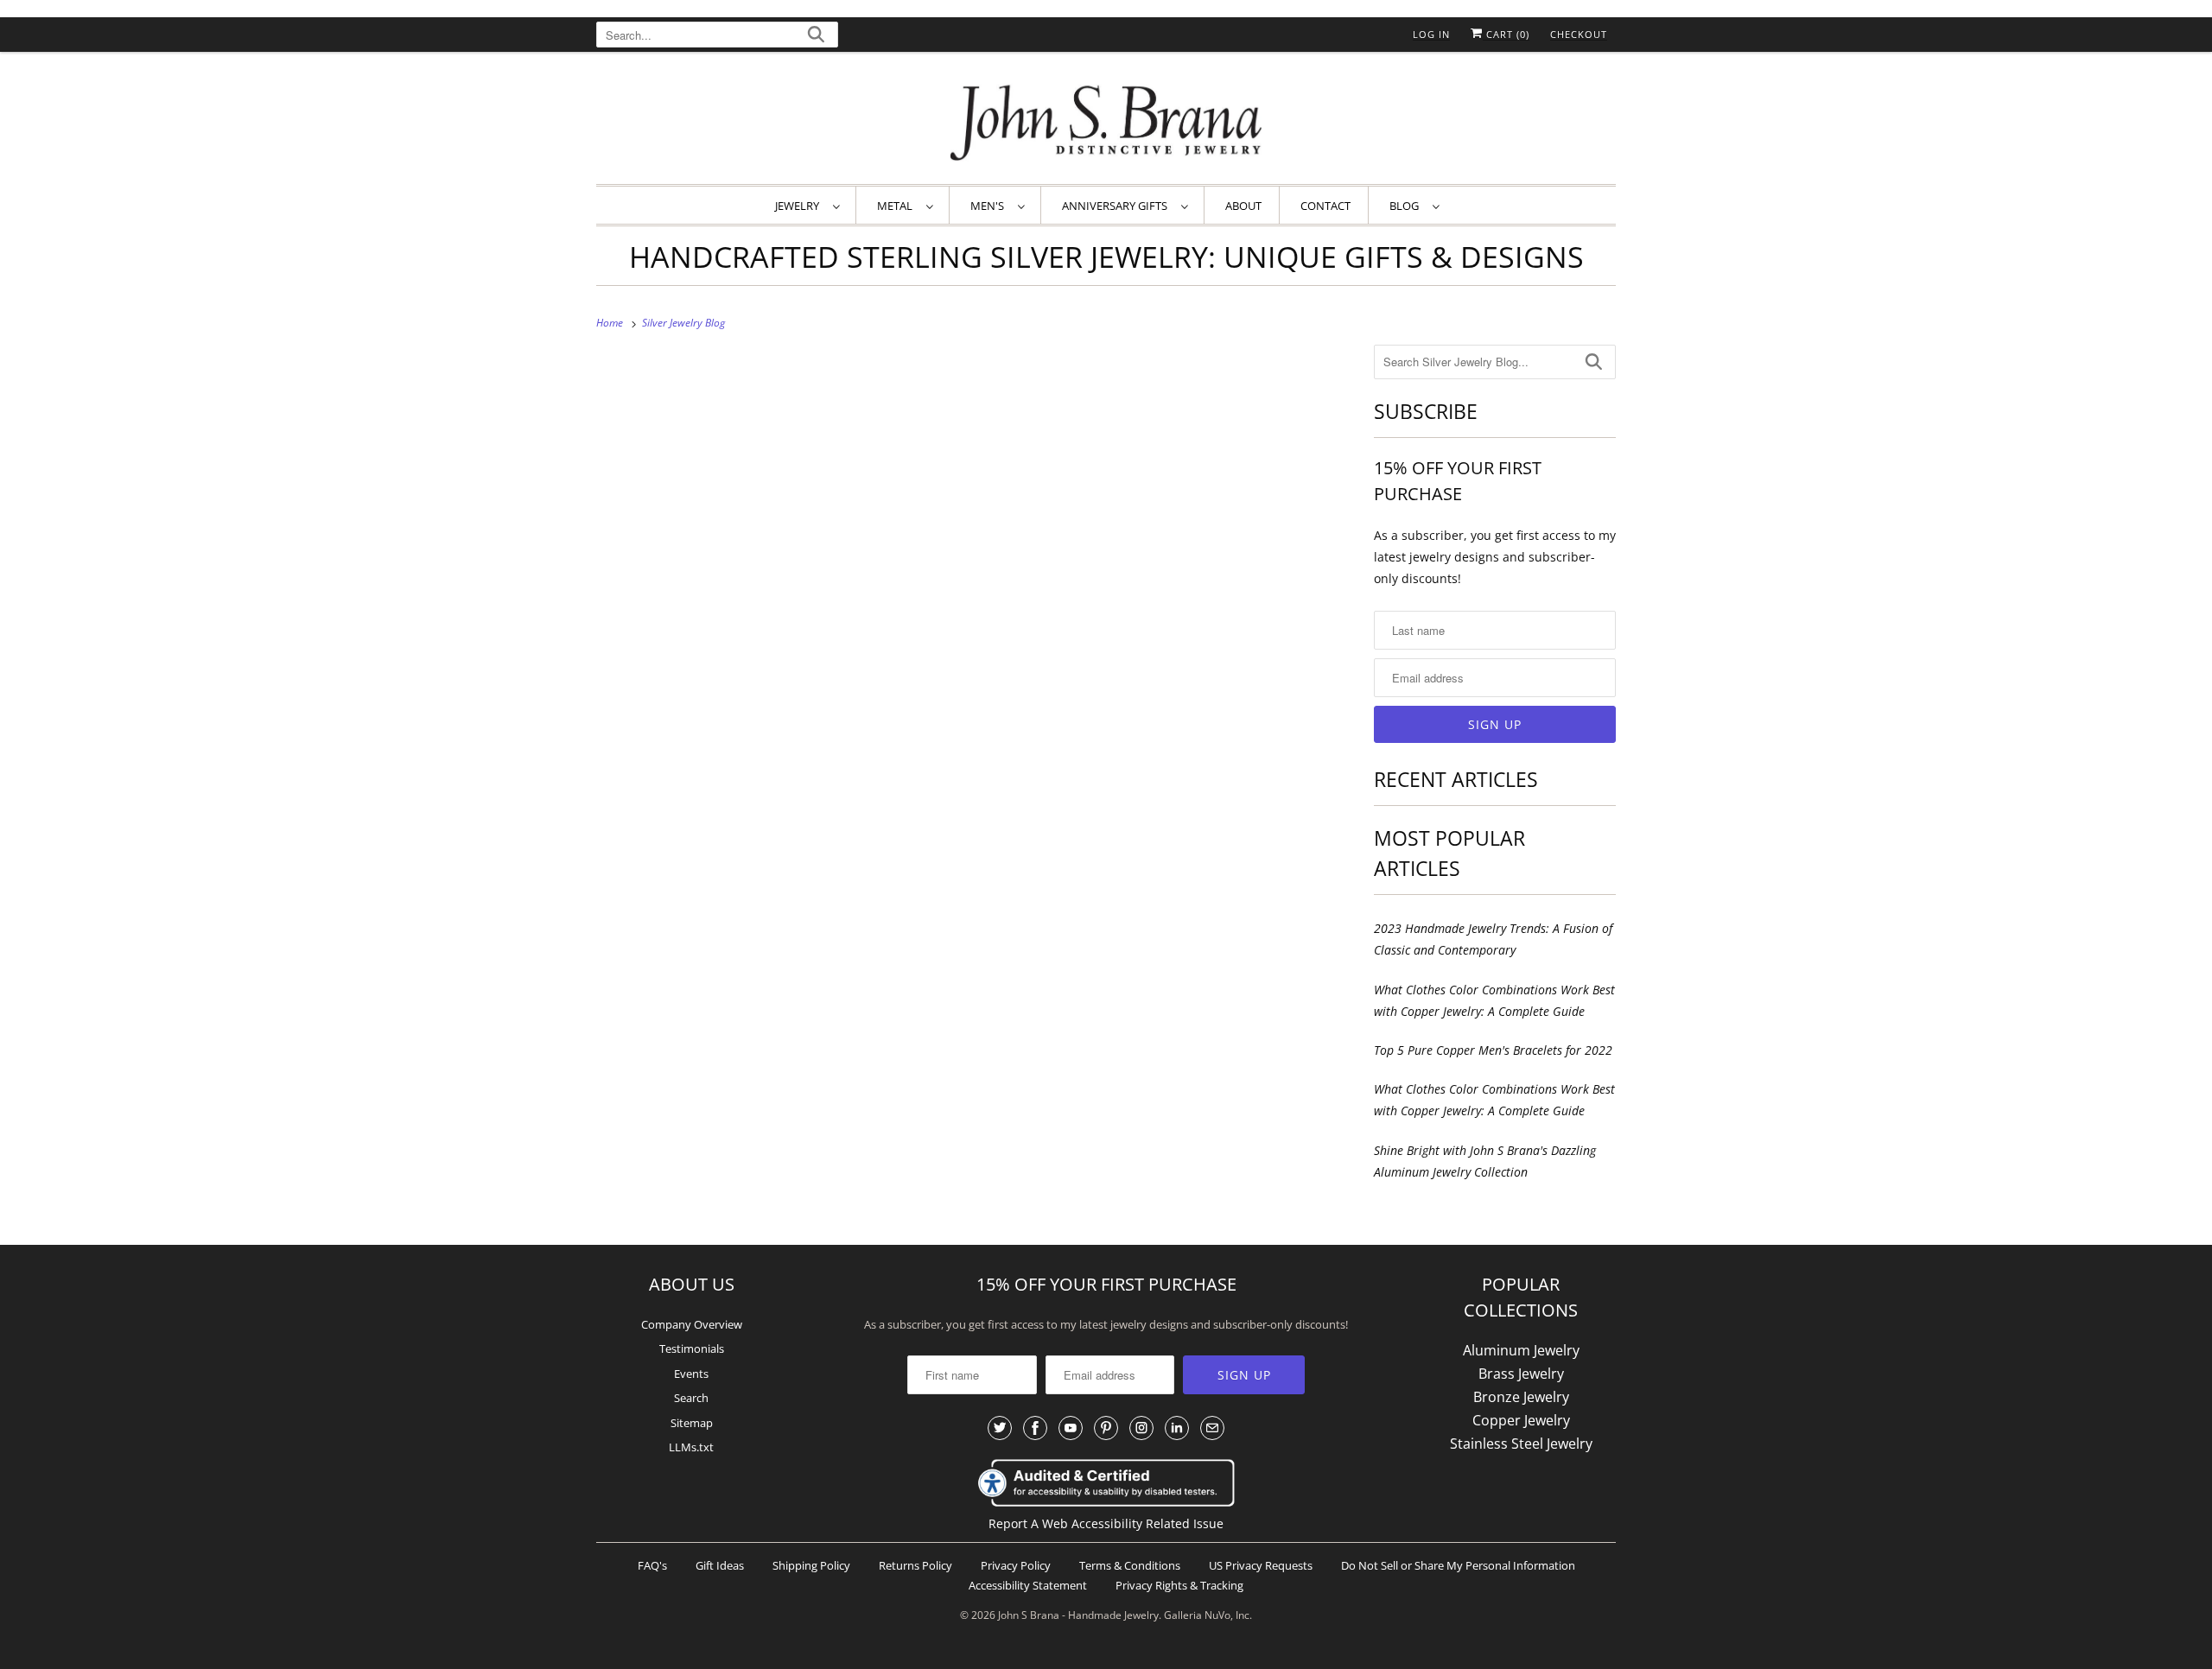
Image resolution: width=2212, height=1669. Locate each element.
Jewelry (800, 206)
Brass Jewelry (1521, 1374)
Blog (1407, 206)
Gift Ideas (720, 1565)
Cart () (1506, 34)
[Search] (816, 37)
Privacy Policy (1016, 1565)
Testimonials (692, 1349)
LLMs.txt (691, 1447)
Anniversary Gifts (1117, 206)
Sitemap (692, 1423)
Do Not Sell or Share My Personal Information (1458, 1565)
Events (691, 1374)
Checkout (1579, 34)
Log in (1431, 34)
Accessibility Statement (1028, 1585)
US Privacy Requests (1261, 1565)
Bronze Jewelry (1521, 1397)
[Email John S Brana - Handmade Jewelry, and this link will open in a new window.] (1212, 1428)
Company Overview (692, 1324)
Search (691, 1398)
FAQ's (652, 1565)
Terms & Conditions (1130, 1565)
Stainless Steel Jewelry (1521, 1444)
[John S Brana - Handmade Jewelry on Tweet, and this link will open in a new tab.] (1000, 1428)
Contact (1325, 206)
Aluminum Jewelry (1521, 1350)
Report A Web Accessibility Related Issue (1106, 1523)
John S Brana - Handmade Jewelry (1078, 1615)
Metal (897, 206)
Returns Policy (915, 1565)
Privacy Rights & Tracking (1179, 1585)
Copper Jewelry (1521, 1420)
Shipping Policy (811, 1565)
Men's (990, 206)
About (1243, 206)
